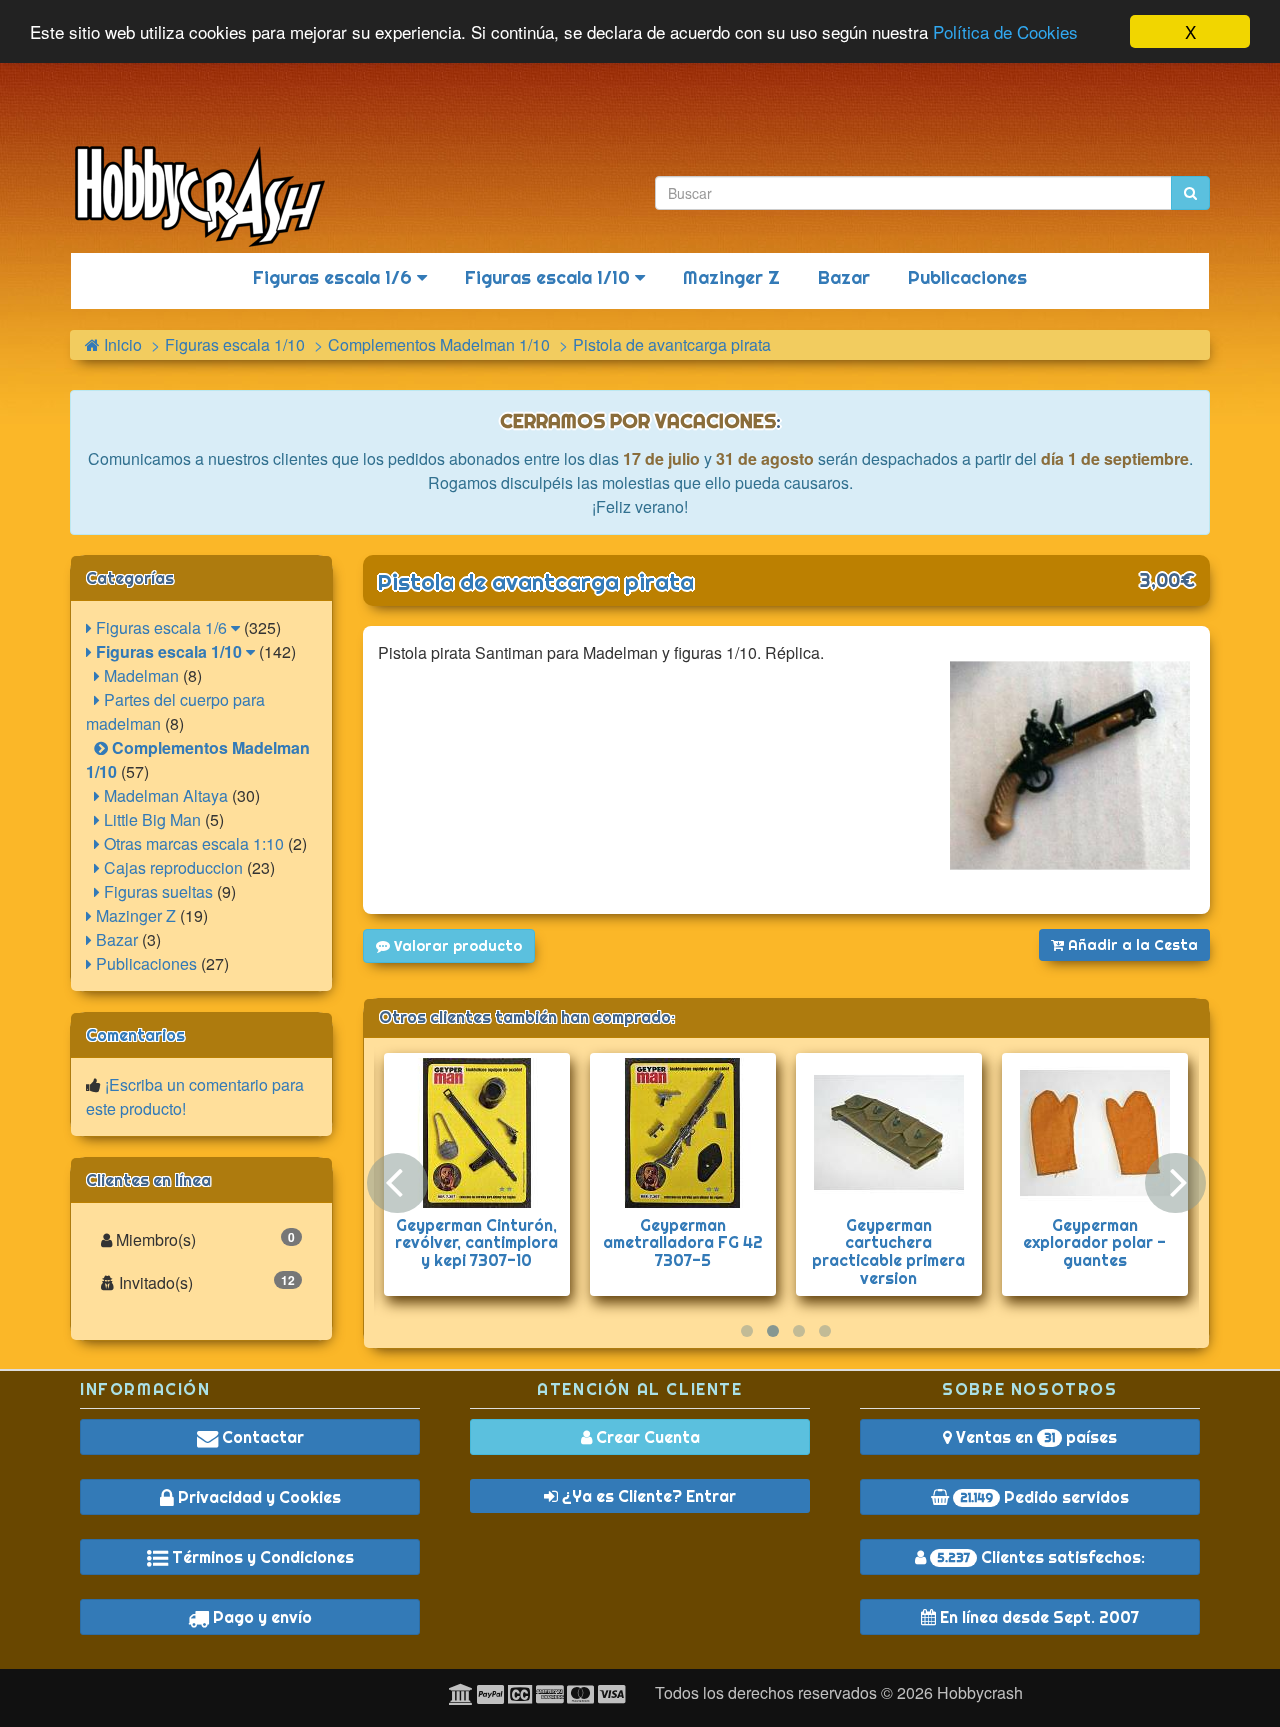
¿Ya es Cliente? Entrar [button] (647, 1496)
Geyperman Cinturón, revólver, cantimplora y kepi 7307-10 (476, 1242)
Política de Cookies (1005, 32)
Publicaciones (967, 277)
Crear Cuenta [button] (646, 1437)
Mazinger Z (731, 277)
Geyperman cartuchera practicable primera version (888, 1251)
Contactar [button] (261, 1437)
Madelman (139, 675)
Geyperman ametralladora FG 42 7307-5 (683, 1242)
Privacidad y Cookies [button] (257, 1497)
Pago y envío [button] (260, 1617)
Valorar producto (456, 946)
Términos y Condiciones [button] (261, 1557)
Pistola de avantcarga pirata (536, 582)
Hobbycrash (980, 1692)
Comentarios (135, 1035)
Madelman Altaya (164, 795)
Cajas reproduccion (171, 867)
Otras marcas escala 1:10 (192, 843)
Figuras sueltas (156, 891)
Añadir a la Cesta (1131, 945)
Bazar (844, 277)
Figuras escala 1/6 (335, 277)
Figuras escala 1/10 (550, 277)
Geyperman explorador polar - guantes (1094, 1242)
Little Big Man (150, 819)
